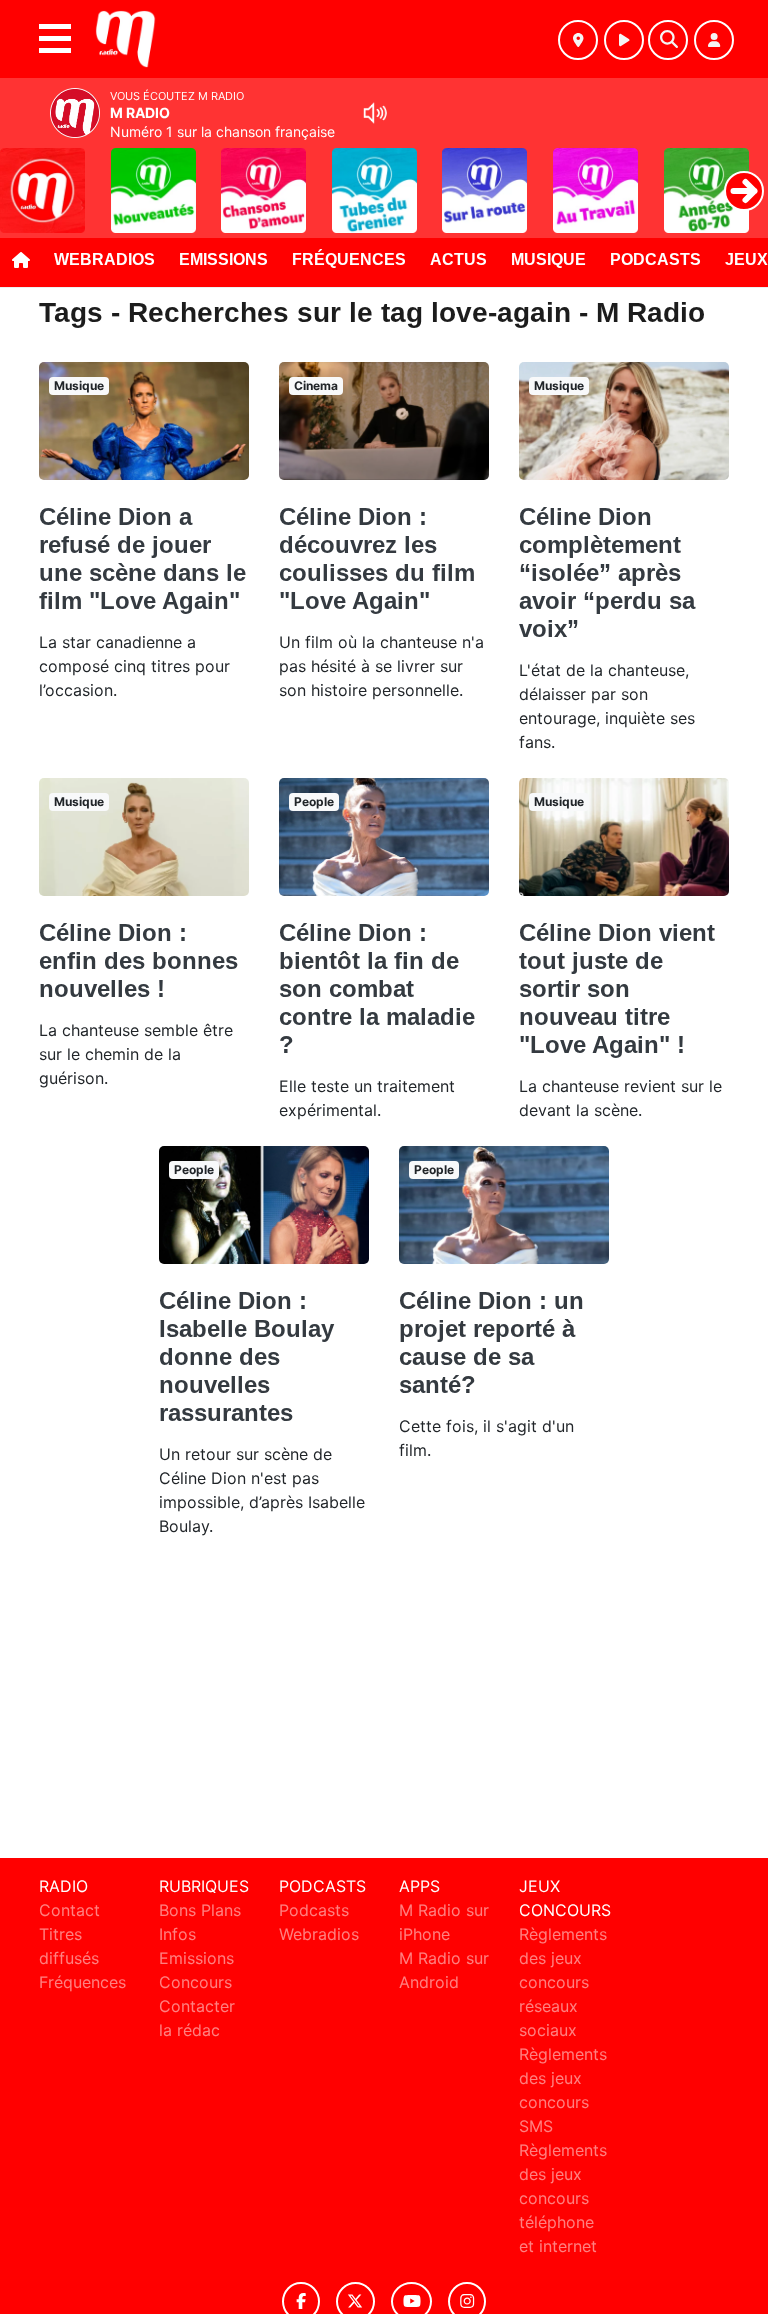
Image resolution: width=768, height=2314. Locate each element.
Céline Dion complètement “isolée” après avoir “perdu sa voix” (607, 572)
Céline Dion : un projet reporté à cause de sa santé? (491, 1342)
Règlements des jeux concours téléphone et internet (563, 2198)
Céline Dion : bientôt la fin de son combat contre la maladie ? (377, 988)
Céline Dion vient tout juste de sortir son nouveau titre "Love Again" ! (617, 988)
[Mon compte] (714, 40)
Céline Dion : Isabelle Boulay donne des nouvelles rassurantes (246, 1356)
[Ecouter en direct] (624, 40)
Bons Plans (200, 1910)
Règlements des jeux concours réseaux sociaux (563, 1982)
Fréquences (349, 259)
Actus (458, 259)
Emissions (223, 259)
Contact (69, 1910)
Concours (195, 1982)
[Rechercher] (668, 40)
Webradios (104, 259)
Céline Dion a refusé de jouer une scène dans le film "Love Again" (142, 558)
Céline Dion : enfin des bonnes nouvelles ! (138, 960)
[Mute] (375, 113)
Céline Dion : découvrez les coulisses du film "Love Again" (377, 558)
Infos (177, 1934)
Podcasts (655, 259)
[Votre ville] (578, 40)
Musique (548, 259)
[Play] (26, 176)
